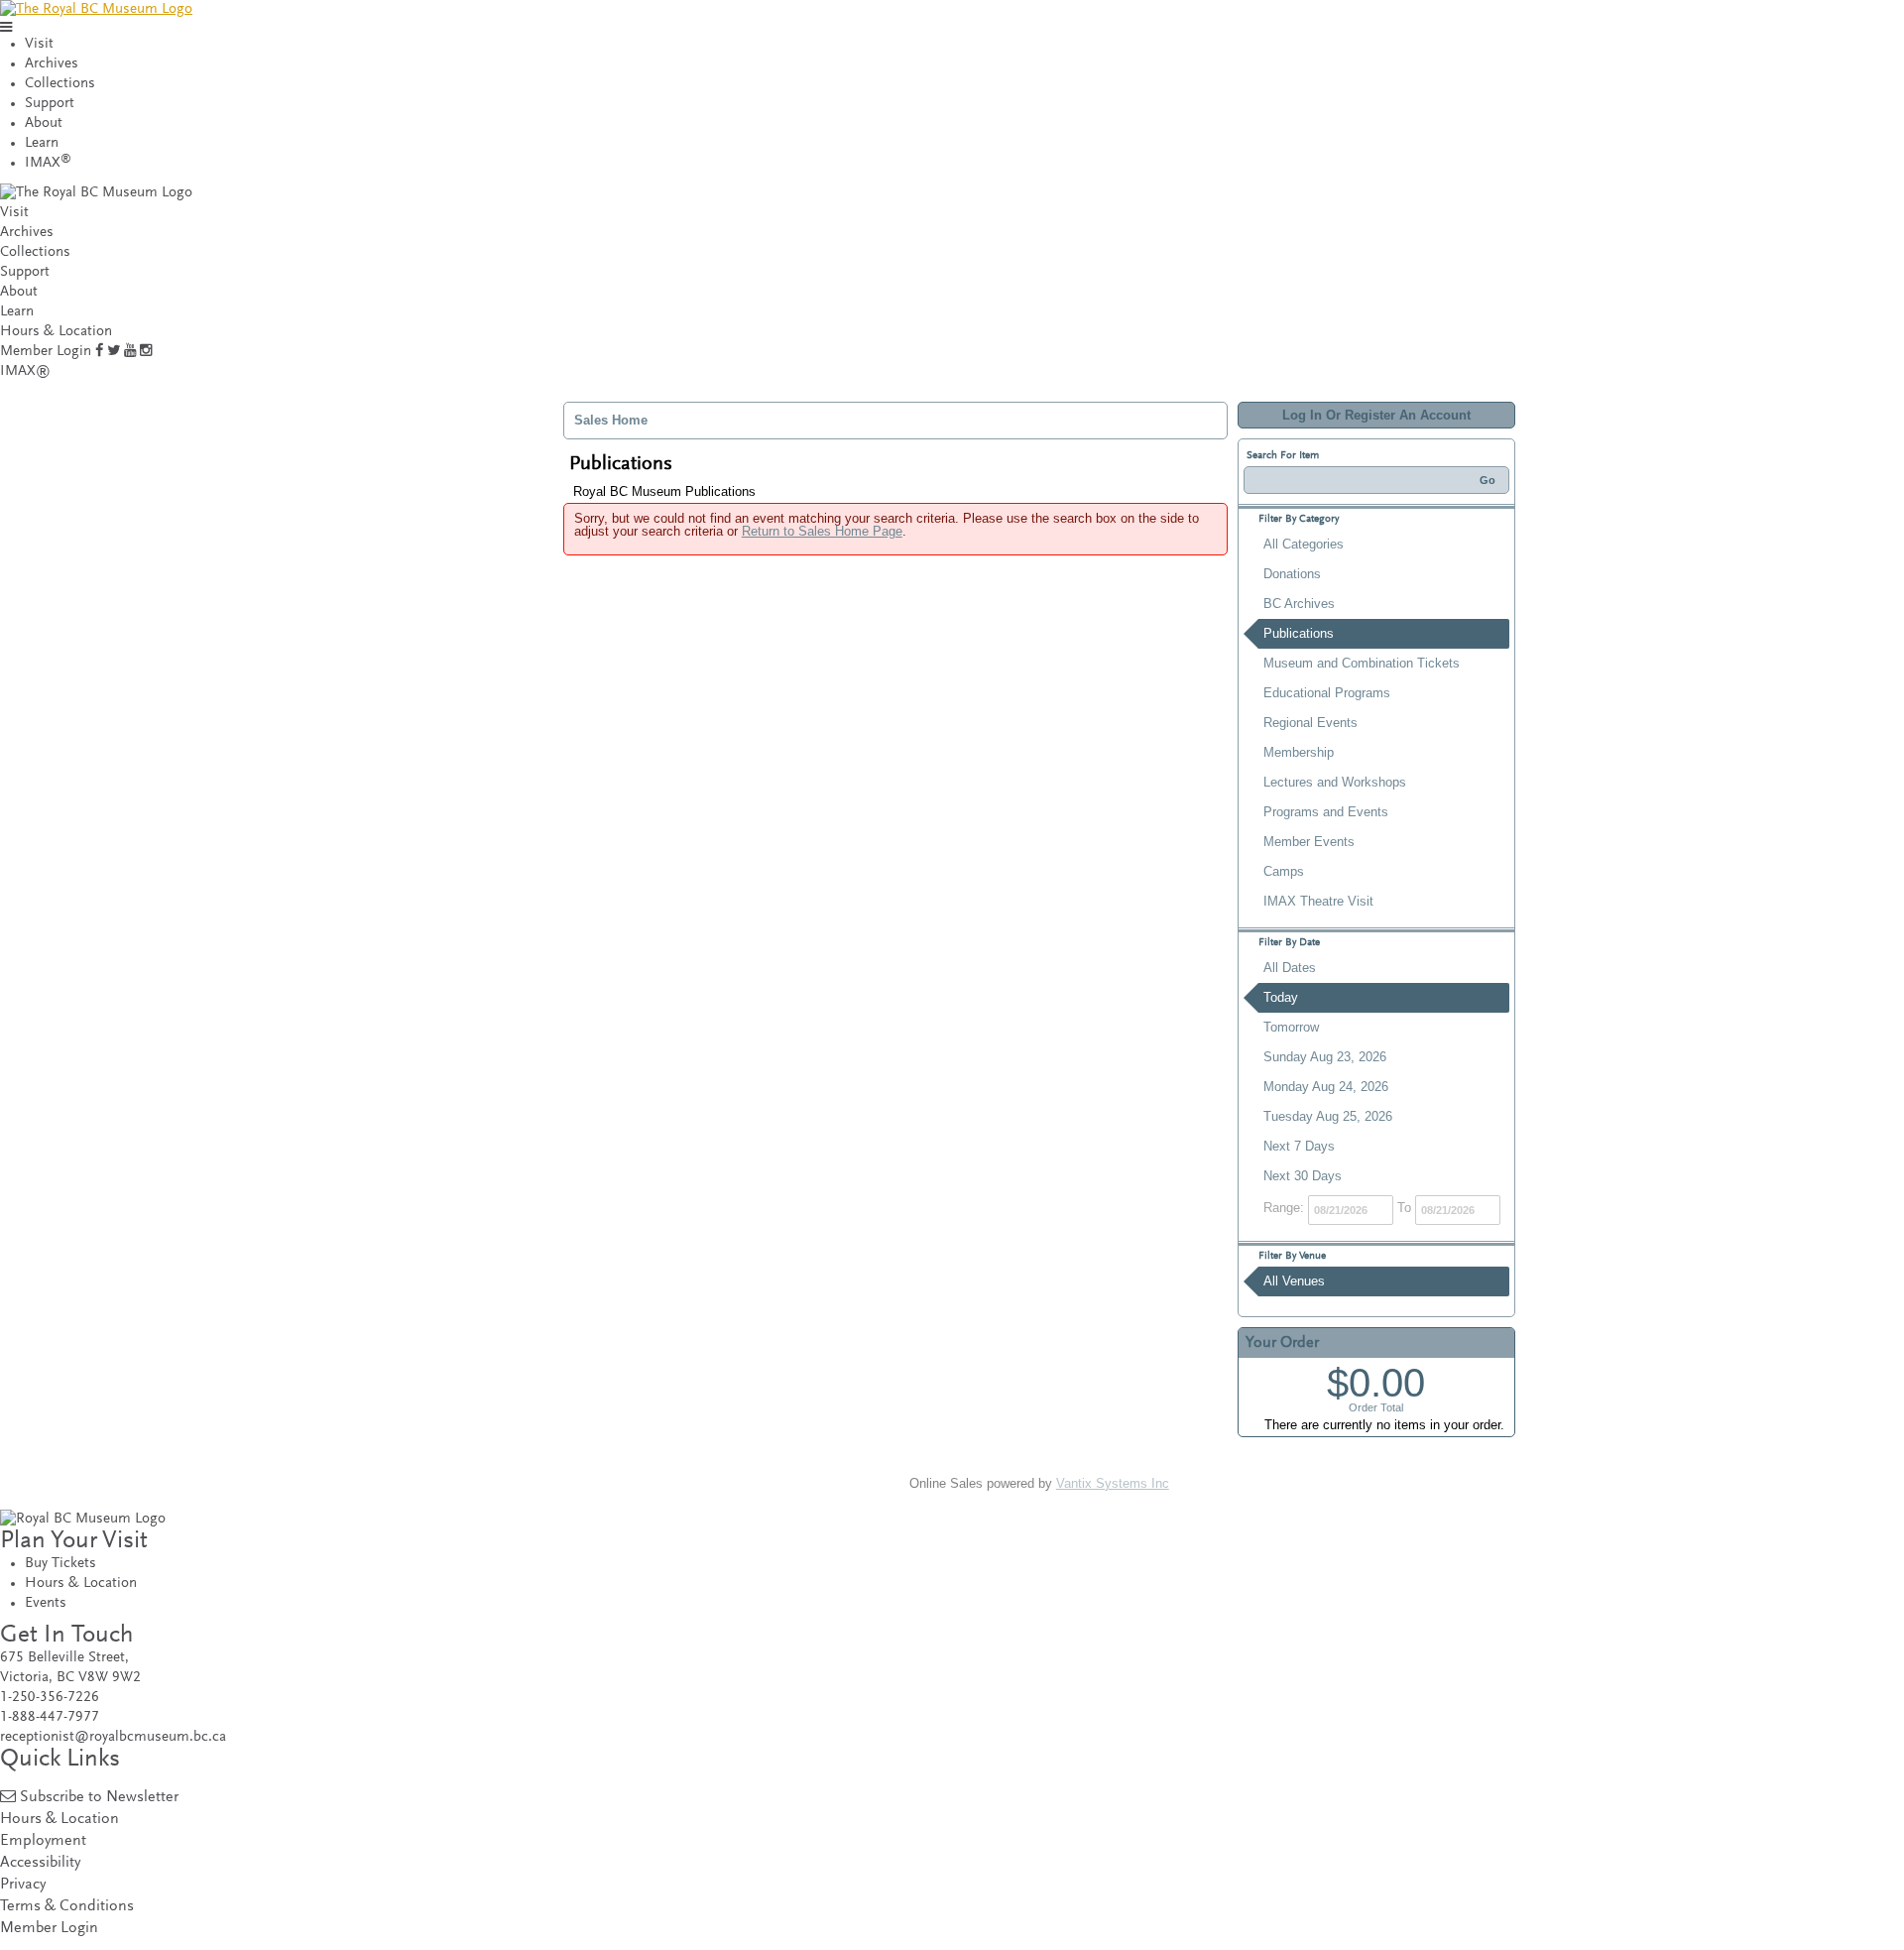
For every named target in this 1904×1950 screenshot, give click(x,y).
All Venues (1294, 1281)
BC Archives (1299, 604)
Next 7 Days (1299, 1146)
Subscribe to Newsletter (99, 1798)
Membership (1299, 752)
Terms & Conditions (67, 1907)
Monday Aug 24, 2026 (1326, 1087)
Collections (60, 84)
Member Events (1309, 842)
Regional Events (1310, 723)
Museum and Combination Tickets (1362, 663)
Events (46, 1603)
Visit (39, 44)
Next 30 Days (1303, 1176)
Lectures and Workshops (1335, 782)
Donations (1292, 574)
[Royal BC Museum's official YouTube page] (130, 352)
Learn (42, 143)
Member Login (46, 352)
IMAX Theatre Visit (1318, 901)
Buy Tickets (60, 1564)
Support (50, 104)
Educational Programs (1327, 693)
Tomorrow (1291, 1027)
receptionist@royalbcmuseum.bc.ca (113, 1737)
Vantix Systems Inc (1113, 1483)
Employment (43, 1841)
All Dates (1290, 968)
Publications (1299, 633)
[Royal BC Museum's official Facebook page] (99, 352)
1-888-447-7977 (50, 1717)
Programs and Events (1326, 812)
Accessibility (40, 1863)
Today (1281, 997)
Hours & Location (56, 332)
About (44, 123)
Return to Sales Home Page (822, 531)
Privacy (23, 1885)
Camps (1284, 871)
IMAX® (25, 371)
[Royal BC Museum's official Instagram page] (146, 352)
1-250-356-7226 (50, 1698)
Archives (52, 64)
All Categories (1304, 544)
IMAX (48, 163)
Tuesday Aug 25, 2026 (1328, 1116)
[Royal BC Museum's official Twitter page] (114, 352)
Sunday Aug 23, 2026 (1325, 1057)
